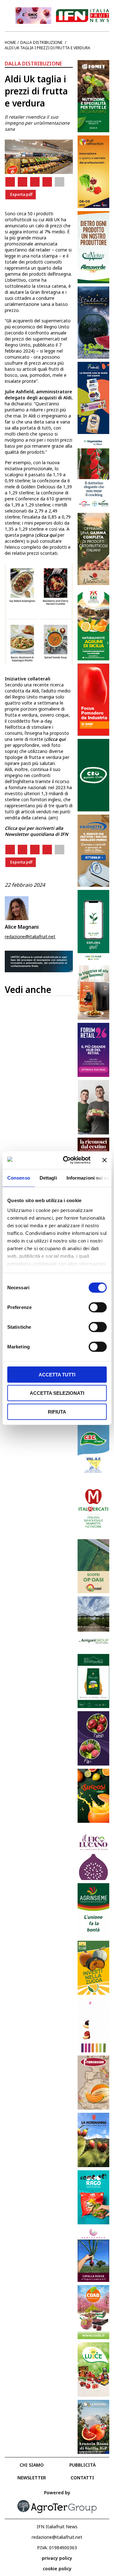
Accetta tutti (57, 1374)
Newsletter (32, 2478)
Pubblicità (82, 2465)
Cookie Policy (57, 2569)
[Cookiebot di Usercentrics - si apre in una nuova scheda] (67, 1160)
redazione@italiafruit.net (30, 937)
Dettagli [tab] (48, 1178)
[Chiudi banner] (104, 1160)
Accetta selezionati (57, 1393)
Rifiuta (57, 1412)
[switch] (98, 1307)
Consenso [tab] (19, 1178)
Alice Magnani (22, 927)
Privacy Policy (57, 2558)
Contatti (82, 2478)
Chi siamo (32, 2465)
